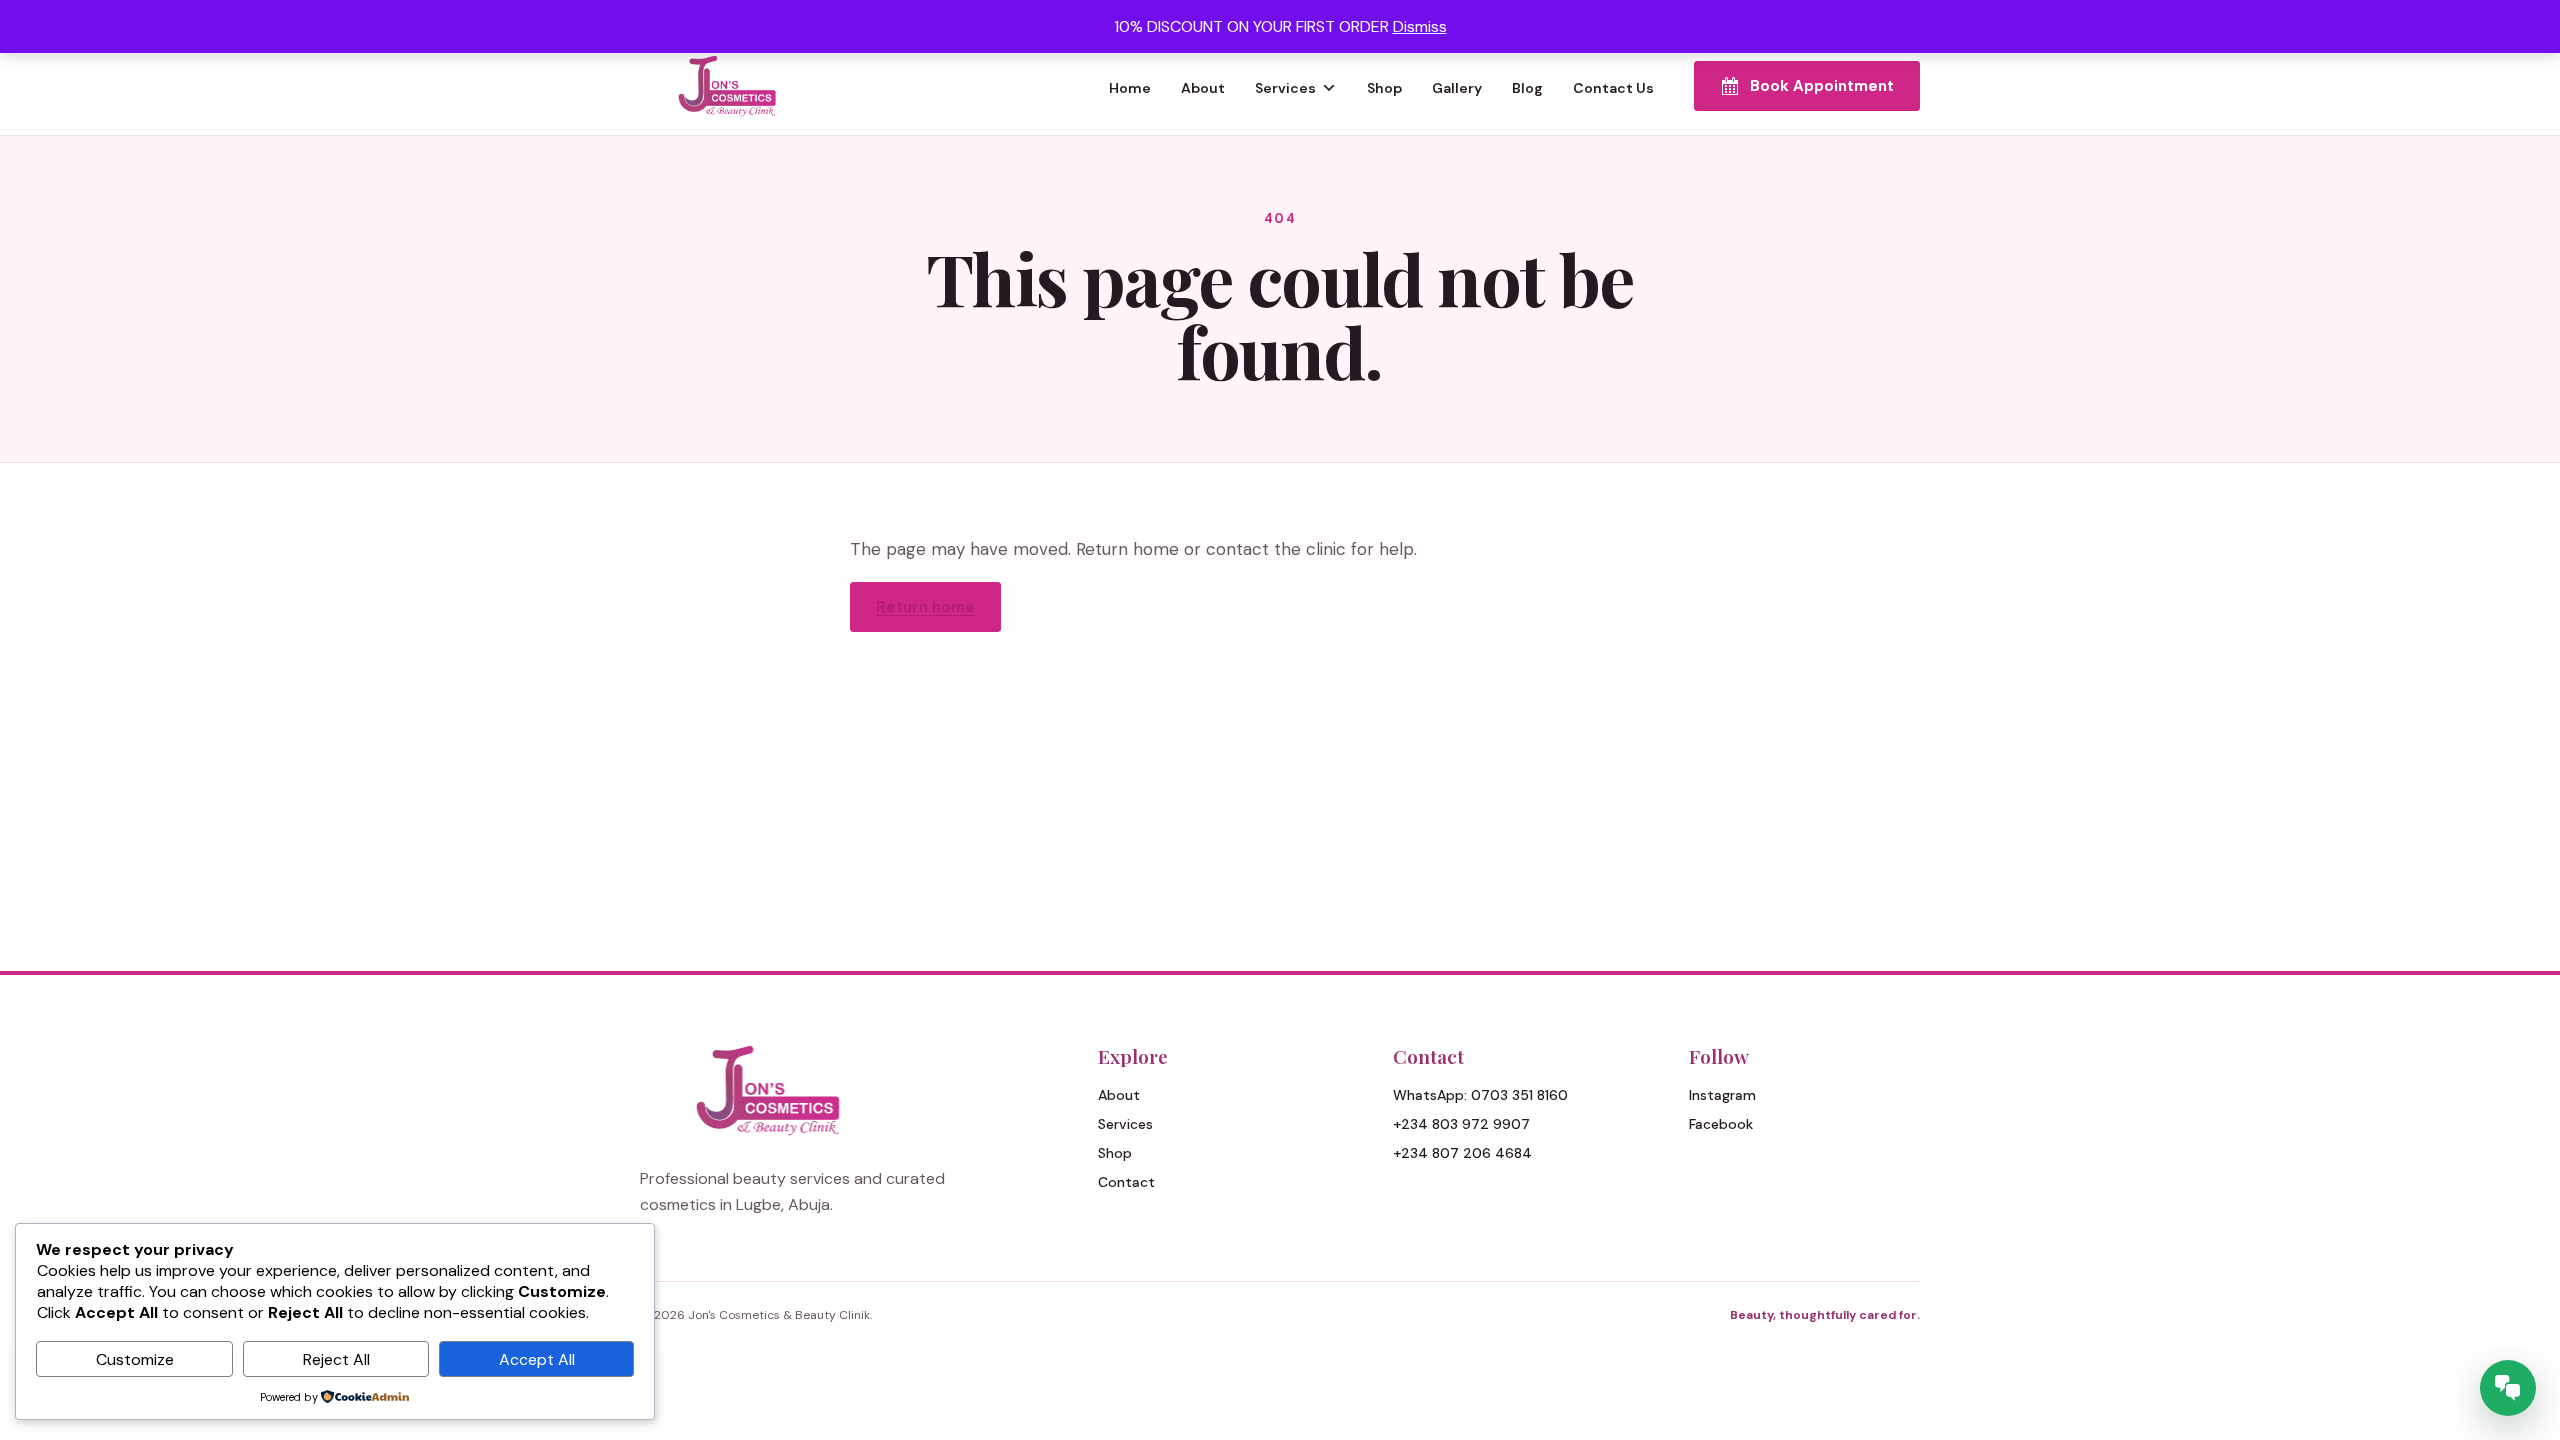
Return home (925, 607)
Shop (1384, 88)
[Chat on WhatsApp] (2508, 1388)
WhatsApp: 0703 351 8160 (1480, 1095)
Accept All (537, 1359)
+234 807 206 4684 (1462, 1153)
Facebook (1721, 1124)
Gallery (1457, 88)
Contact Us (1613, 88)
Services (1285, 88)
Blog (1527, 88)
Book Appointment (1822, 86)
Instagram (1722, 1095)
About (1203, 88)
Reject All (336, 1359)
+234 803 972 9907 (1461, 1124)
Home (1130, 88)
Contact (1126, 1182)
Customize (135, 1359)
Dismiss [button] (1420, 26)
